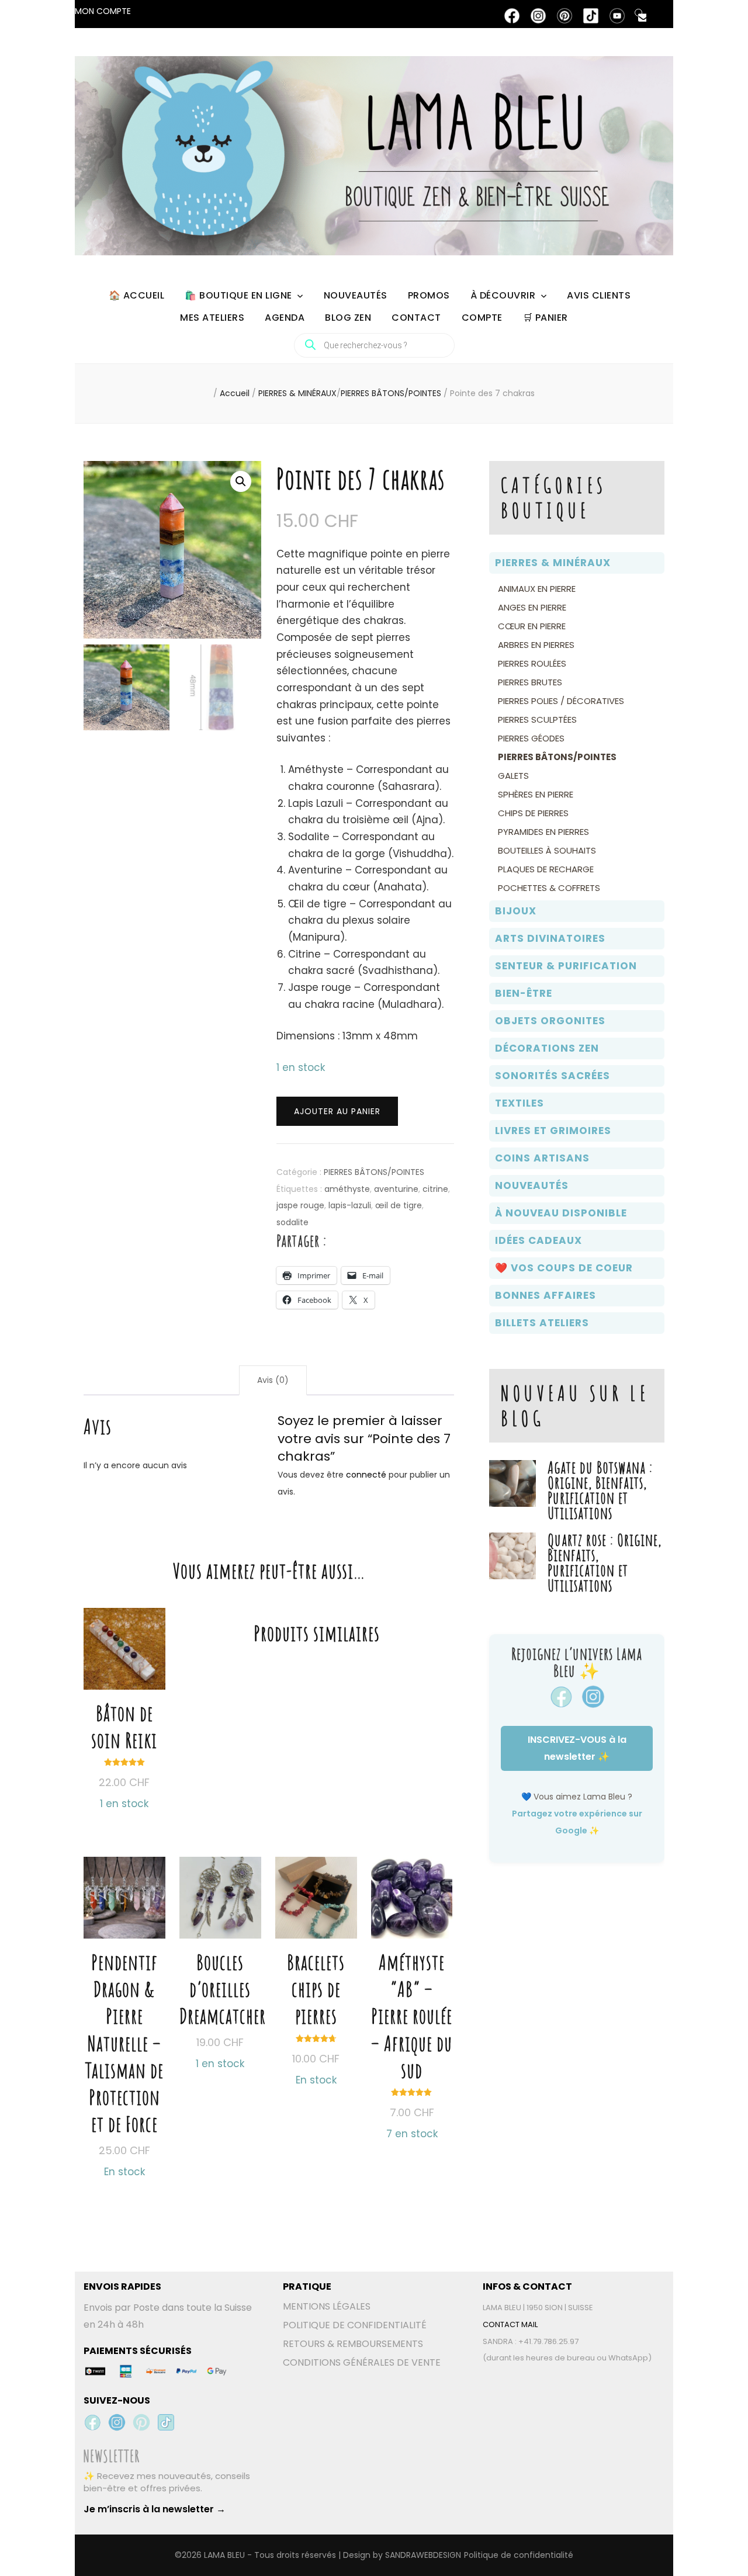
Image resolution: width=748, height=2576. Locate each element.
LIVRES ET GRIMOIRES (553, 1131)
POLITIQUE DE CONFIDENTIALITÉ (355, 2325)
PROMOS (429, 295)
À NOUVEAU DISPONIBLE (561, 1213)
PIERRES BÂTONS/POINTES (374, 1172)
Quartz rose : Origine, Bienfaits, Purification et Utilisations (605, 1563)
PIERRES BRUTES (530, 682)
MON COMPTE (103, 11)
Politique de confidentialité (519, 2555)
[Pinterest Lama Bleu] (141, 2422)
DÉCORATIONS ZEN (547, 1048)
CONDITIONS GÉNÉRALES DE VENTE (362, 2362)
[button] (241, 481)
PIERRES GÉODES (531, 738)
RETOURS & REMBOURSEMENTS (353, 2344)
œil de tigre (399, 1205)
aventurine (396, 1189)
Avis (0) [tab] (273, 1380)
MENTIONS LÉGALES (327, 2306)
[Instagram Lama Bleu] (117, 2422)
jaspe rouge (300, 1205)
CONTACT (416, 318)
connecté (366, 1475)
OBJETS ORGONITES (550, 1021)
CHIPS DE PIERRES (533, 813)
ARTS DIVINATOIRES (550, 938)
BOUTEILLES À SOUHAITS (547, 850)
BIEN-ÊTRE (524, 993)
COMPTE (482, 318)
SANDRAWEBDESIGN (423, 2555)
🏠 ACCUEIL (137, 295)
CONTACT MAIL (510, 2324)
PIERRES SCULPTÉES (537, 720)
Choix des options (124, 1993)
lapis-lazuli (350, 1205)
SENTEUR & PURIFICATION (566, 966)
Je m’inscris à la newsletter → (155, 2509)
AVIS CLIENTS (599, 295)
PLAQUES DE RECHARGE (546, 869)
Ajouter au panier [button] (124, 1684)
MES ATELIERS (212, 318)
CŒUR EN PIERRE (532, 626)
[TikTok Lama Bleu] (166, 2422)
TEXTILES (520, 1103)
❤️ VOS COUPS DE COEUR (564, 1268)
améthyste (347, 1189)
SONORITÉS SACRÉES (553, 1076)
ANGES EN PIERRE (532, 607)
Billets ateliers (542, 1323)
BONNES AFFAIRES (546, 1295)
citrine (435, 1189)
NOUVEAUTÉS (356, 295)
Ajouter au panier (337, 1111)
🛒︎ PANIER (546, 318)
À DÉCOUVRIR (503, 295)
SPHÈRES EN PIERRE (536, 794)
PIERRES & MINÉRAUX (553, 563)
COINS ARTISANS (542, 1158)
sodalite (292, 1222)
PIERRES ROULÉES (532, 663)
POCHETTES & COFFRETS (549, 888)
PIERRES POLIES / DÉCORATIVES (561, 701)
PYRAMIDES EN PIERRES (543, 832)
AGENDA (285, 318)
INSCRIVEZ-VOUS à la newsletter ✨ (577, 1748)
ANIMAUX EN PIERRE (537, 589)
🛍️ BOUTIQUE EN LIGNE (238, 295)
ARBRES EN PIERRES (536, 645)
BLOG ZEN (348, 318)
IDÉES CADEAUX (539, 1240)
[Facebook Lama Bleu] (92, 2422)
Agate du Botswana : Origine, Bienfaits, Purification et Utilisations (600, 1490)
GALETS (513, 776)
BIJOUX (516, 911)
